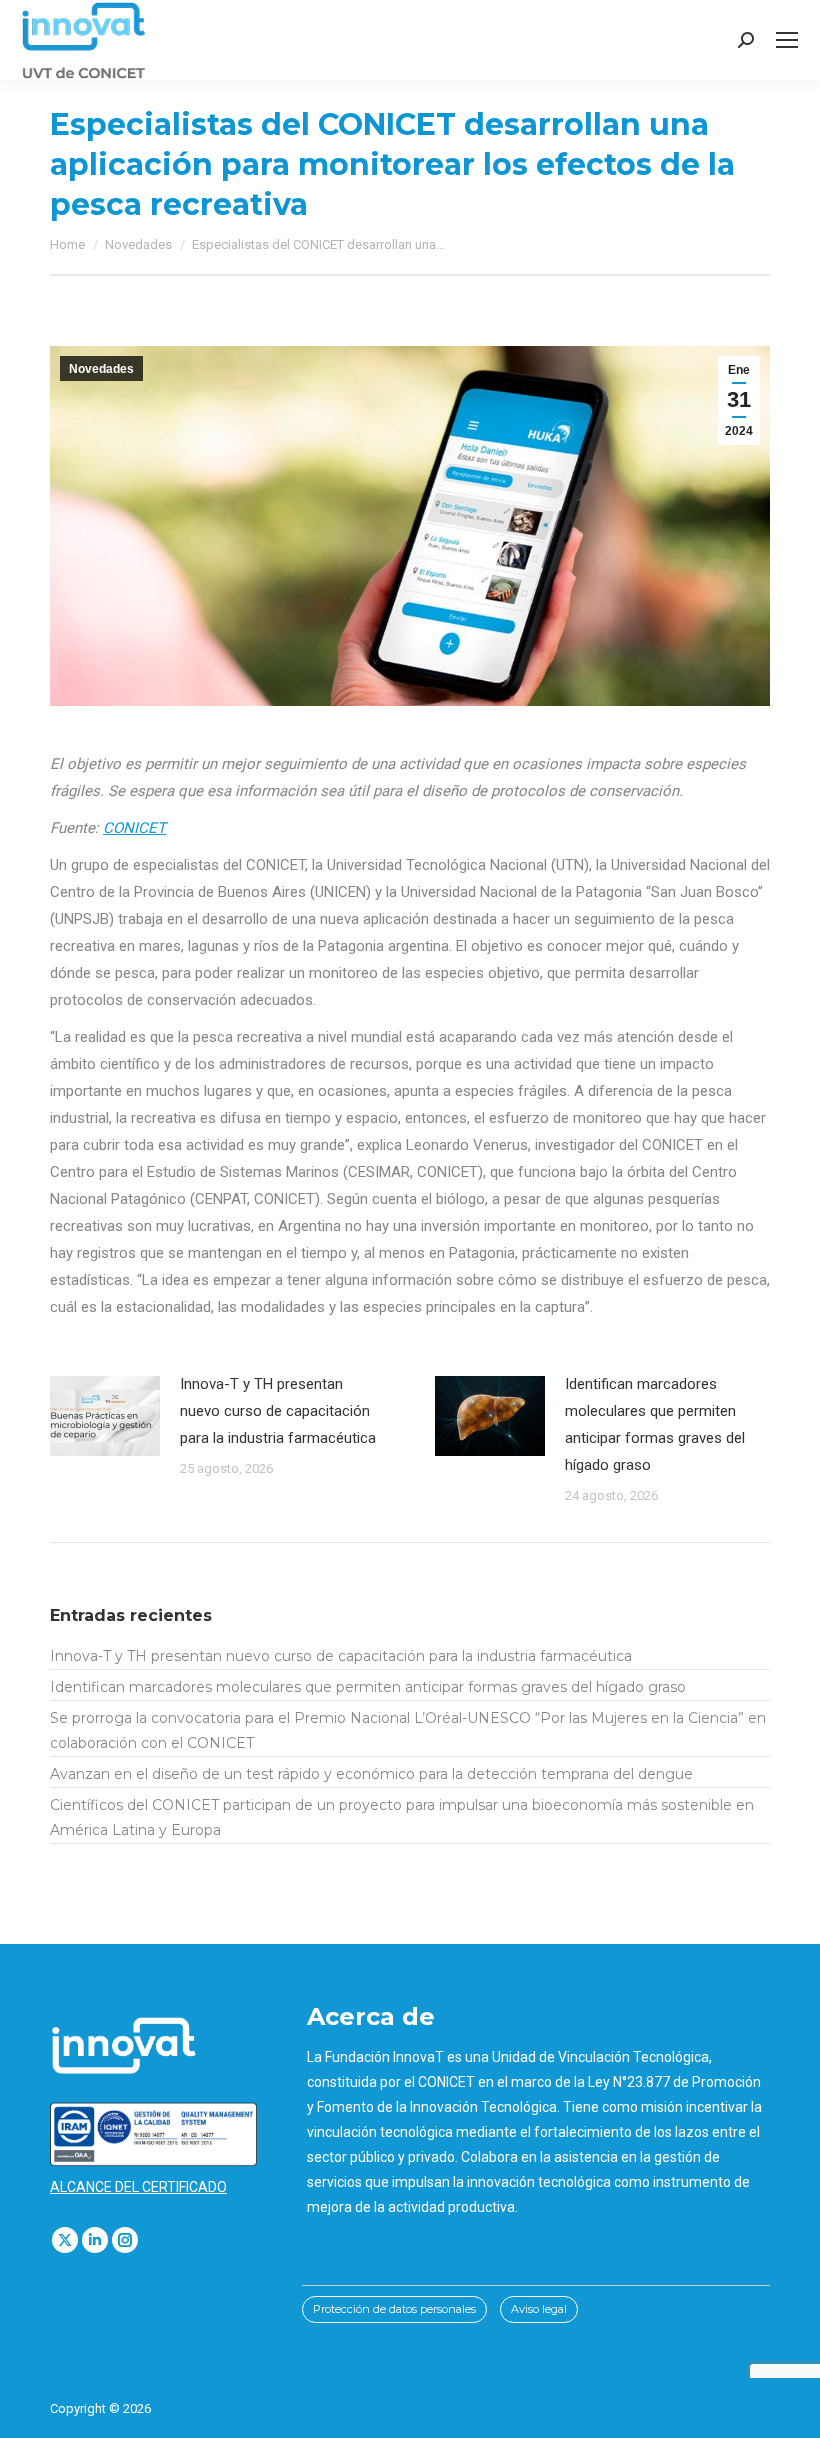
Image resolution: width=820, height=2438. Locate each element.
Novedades (101, 369)
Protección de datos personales (394, 2309)
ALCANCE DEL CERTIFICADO (138, 2187)
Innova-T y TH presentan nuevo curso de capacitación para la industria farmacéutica (278, 1411)
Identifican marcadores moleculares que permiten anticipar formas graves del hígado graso (655, 1424)
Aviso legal (539, 2309)
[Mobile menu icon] (787, 40)
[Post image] (105, 1416)
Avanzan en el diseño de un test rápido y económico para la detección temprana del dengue (371, 1774)
